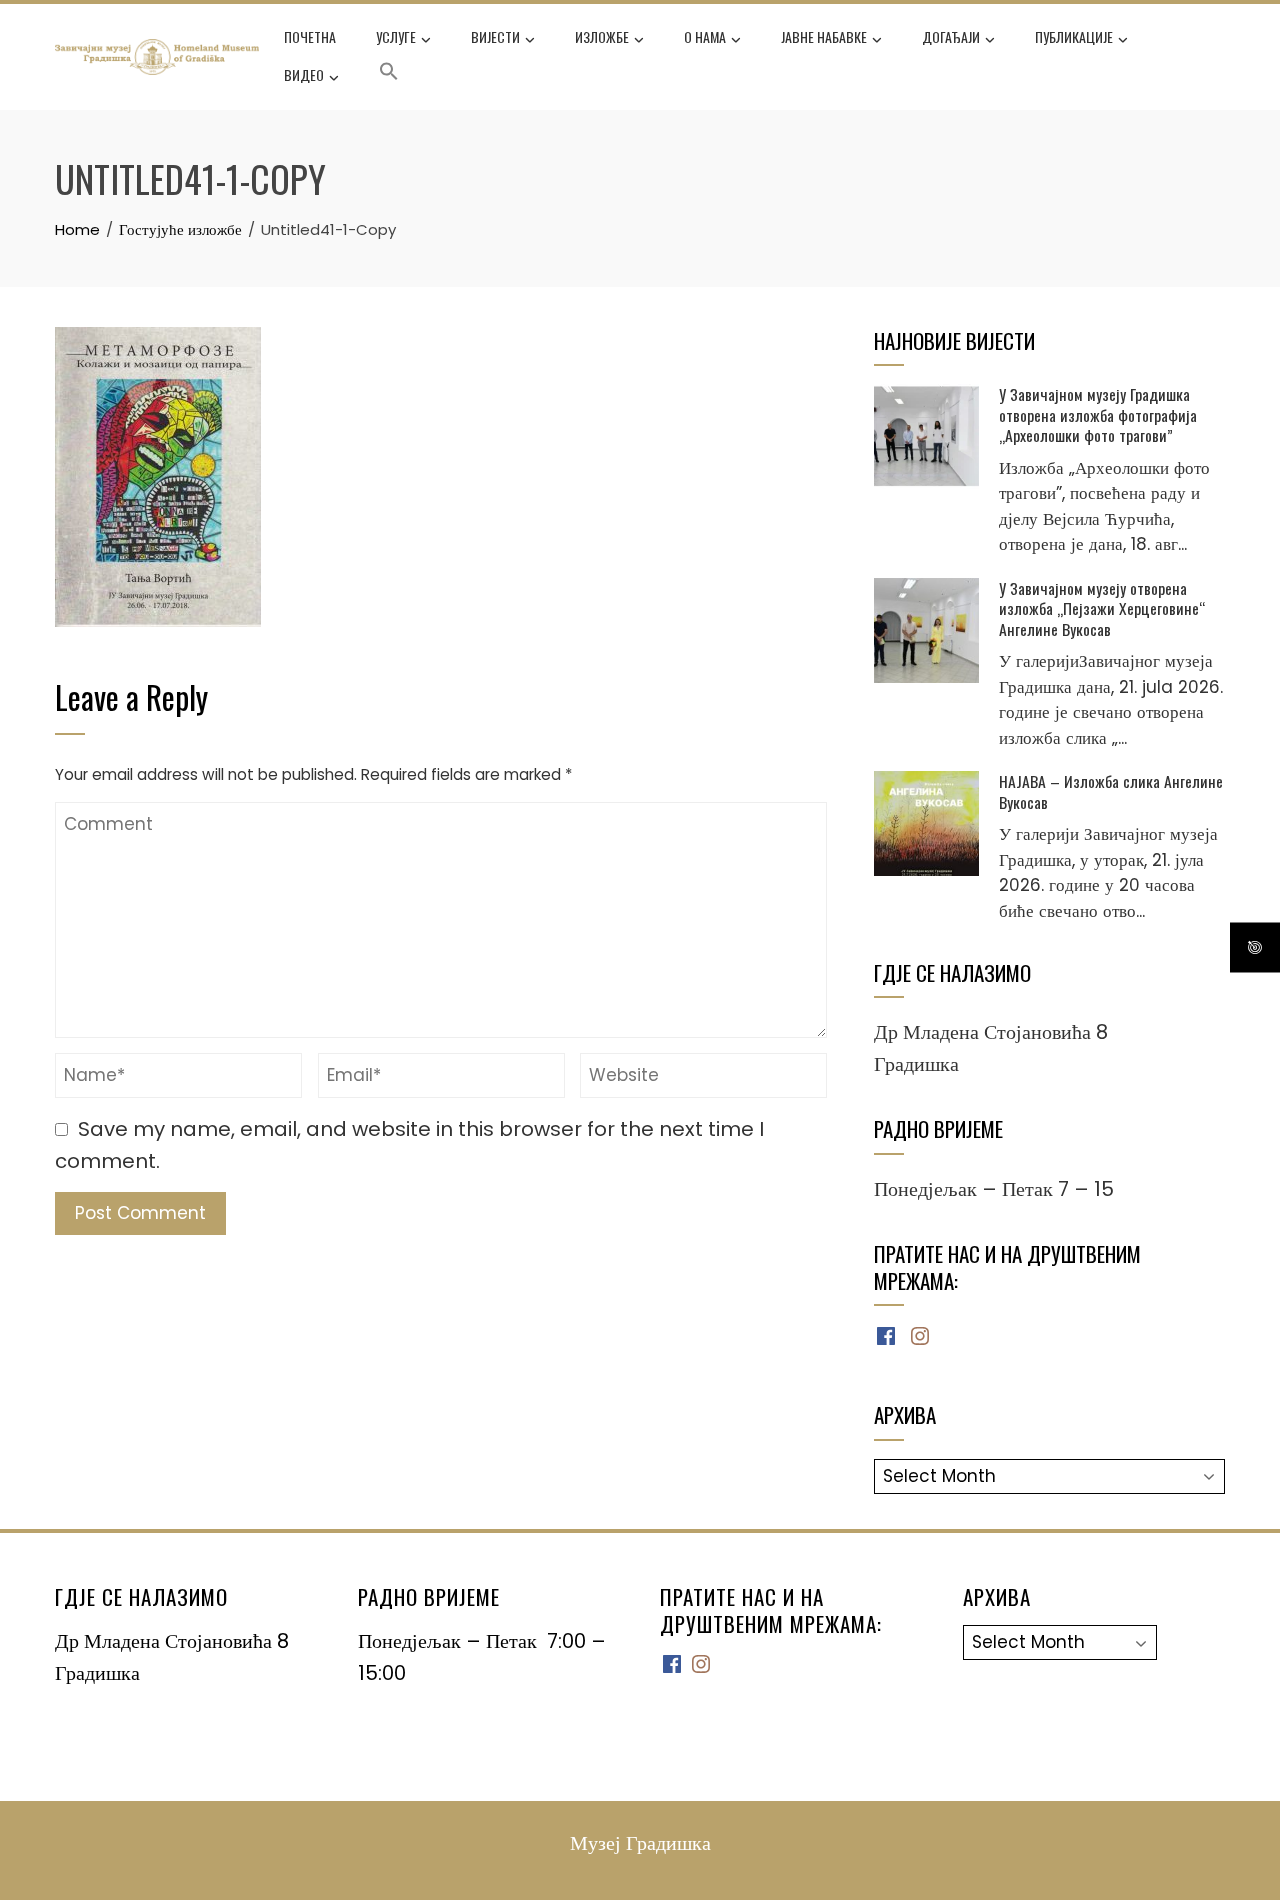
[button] (389, 75)
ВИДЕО (304, 74)
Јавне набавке (824, 36)
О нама (705, 36)
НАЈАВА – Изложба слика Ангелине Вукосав (1111, 791)
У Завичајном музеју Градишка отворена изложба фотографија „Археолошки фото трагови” (1098, 414)
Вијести (495, 36)
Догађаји (951, 36)
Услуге (396, 36)
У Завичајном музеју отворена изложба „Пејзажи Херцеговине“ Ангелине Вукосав (1102, 608)
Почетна (310, 36)
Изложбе (602, 36)
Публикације (1074, 36)
